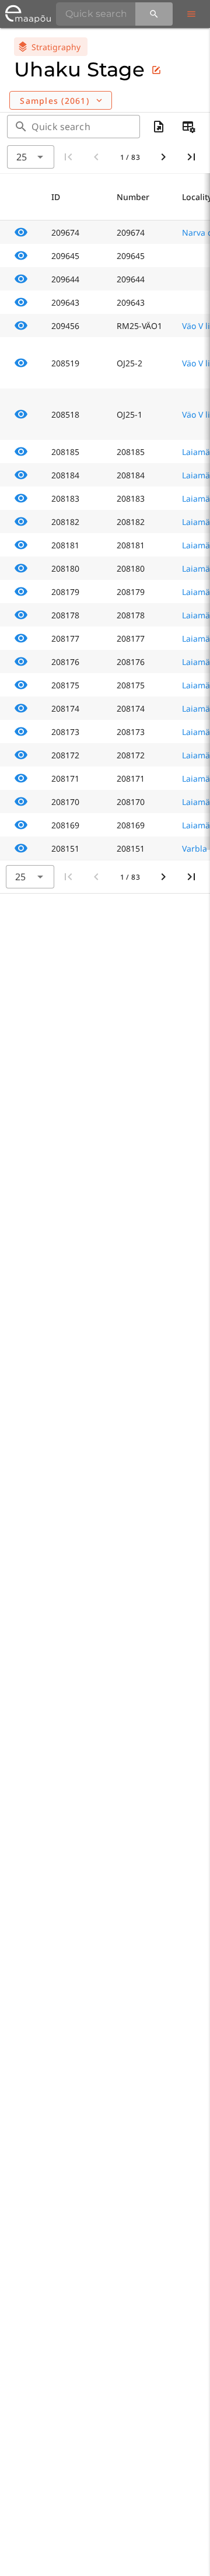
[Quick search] (154, 14)
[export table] (159, 127)
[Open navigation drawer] (191, 14)
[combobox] (31, 157)
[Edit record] (156, 70)
